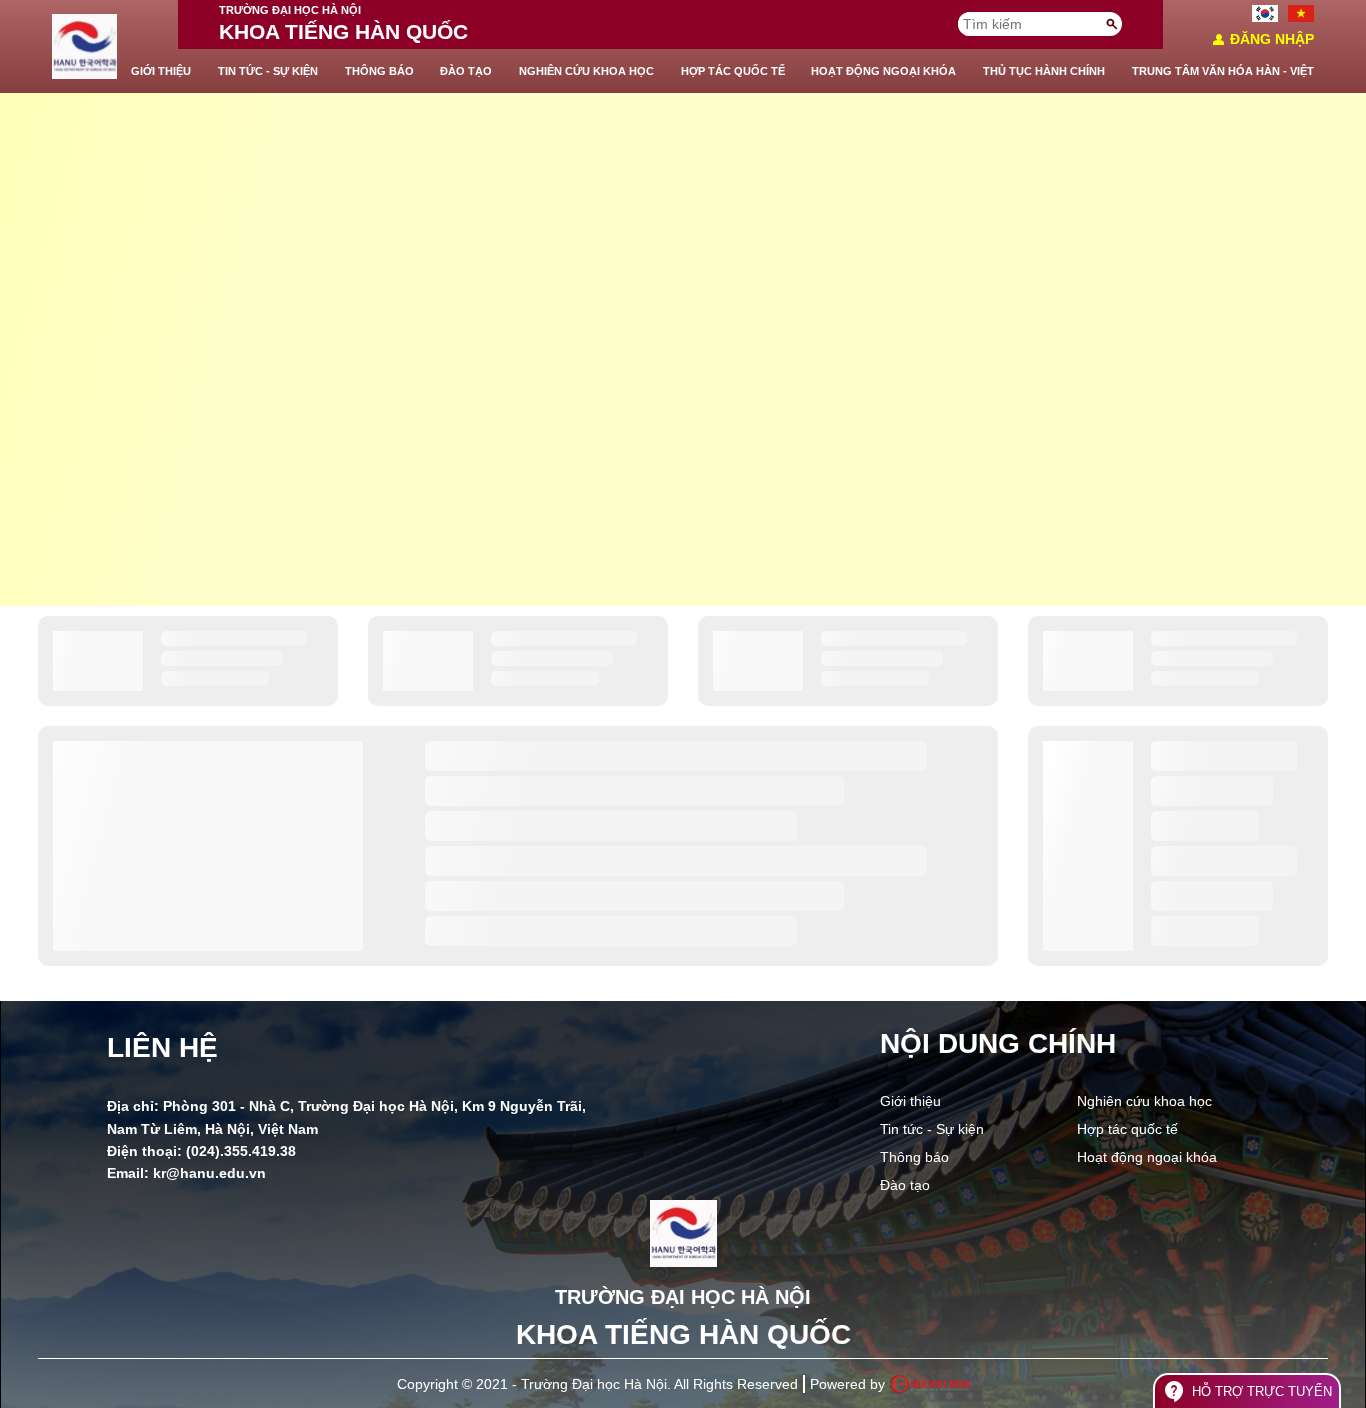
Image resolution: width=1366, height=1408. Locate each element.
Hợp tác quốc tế (733, 71)
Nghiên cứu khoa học (586, 71)
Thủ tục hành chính (1044, 71)
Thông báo (379, 71)
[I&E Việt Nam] (930, 1384)
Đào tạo (466, 71)
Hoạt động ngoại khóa (883, 71)
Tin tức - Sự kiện (268, 71)
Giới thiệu (161, 71)
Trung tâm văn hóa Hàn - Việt (1223, 71)
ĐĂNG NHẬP (1262, 39)
